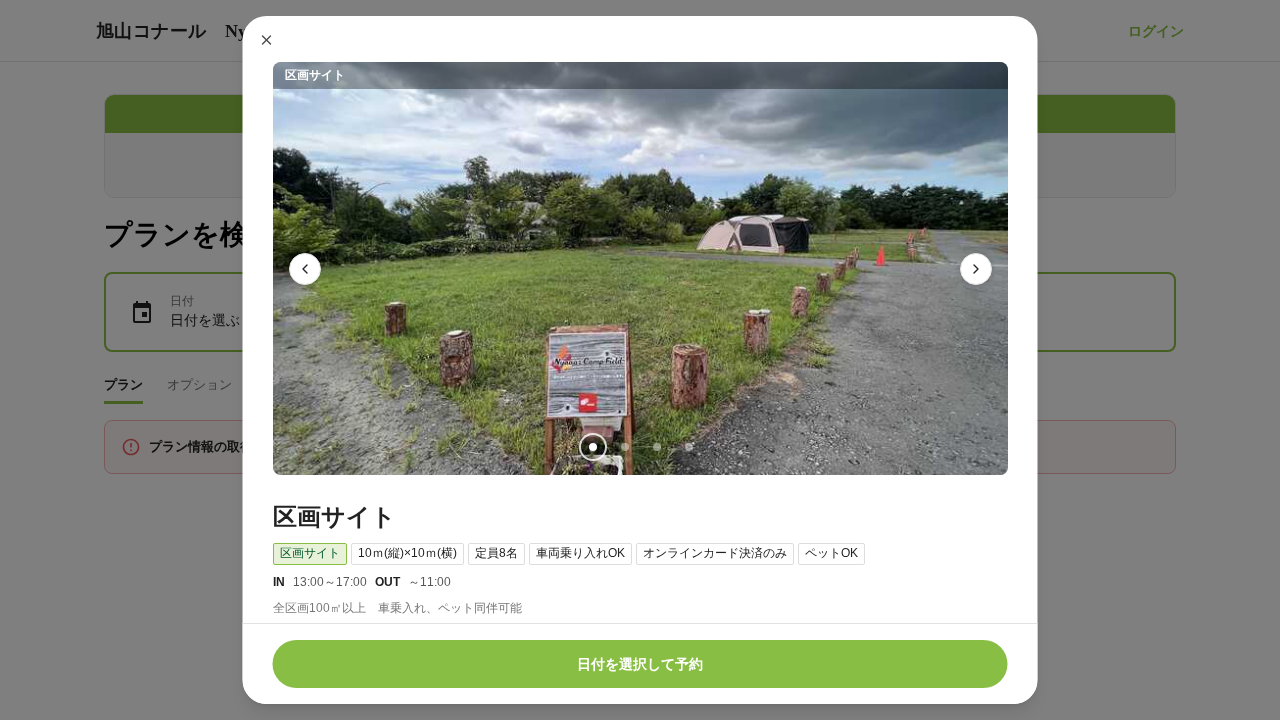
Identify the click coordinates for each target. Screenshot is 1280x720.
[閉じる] (267, 40)
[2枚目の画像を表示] (624, 447)
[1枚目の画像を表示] (592, 447)
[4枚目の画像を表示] (688, 447)
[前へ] (305, 269)
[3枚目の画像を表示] (656, 447)
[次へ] (976, 269)
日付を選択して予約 (640, 664)
